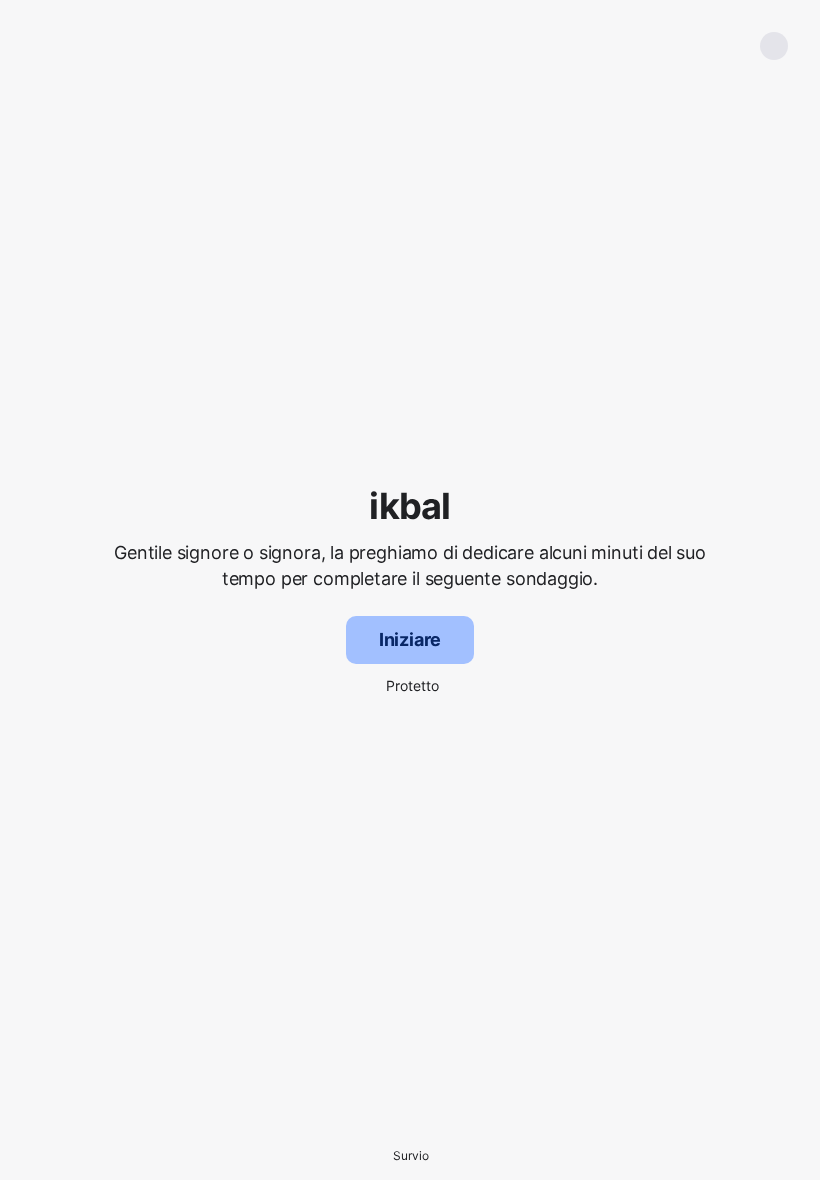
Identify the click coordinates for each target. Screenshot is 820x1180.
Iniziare (410, 639)
